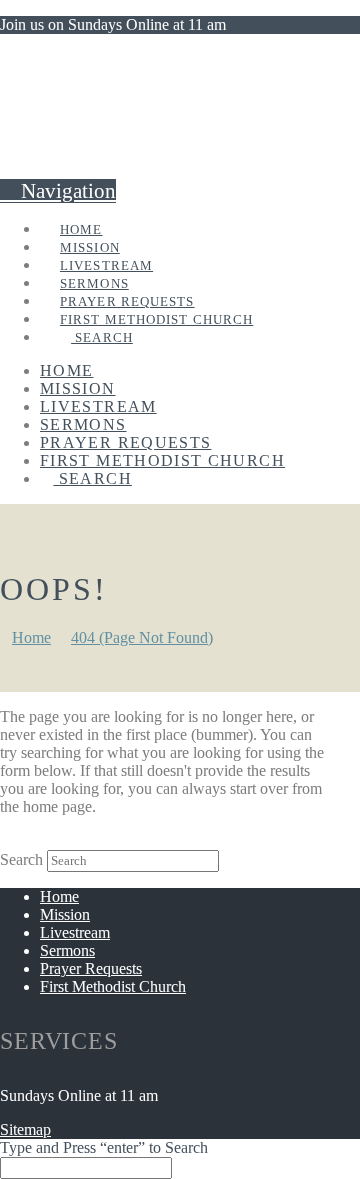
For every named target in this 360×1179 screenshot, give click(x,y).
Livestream (75, 932)
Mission (65, 914)
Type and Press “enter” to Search (104, 1147)
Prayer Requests (91, 968)
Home (59, 896)
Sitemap (25, 1129)
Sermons (67, 950)
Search (21, 859)
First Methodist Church (113, 986)
